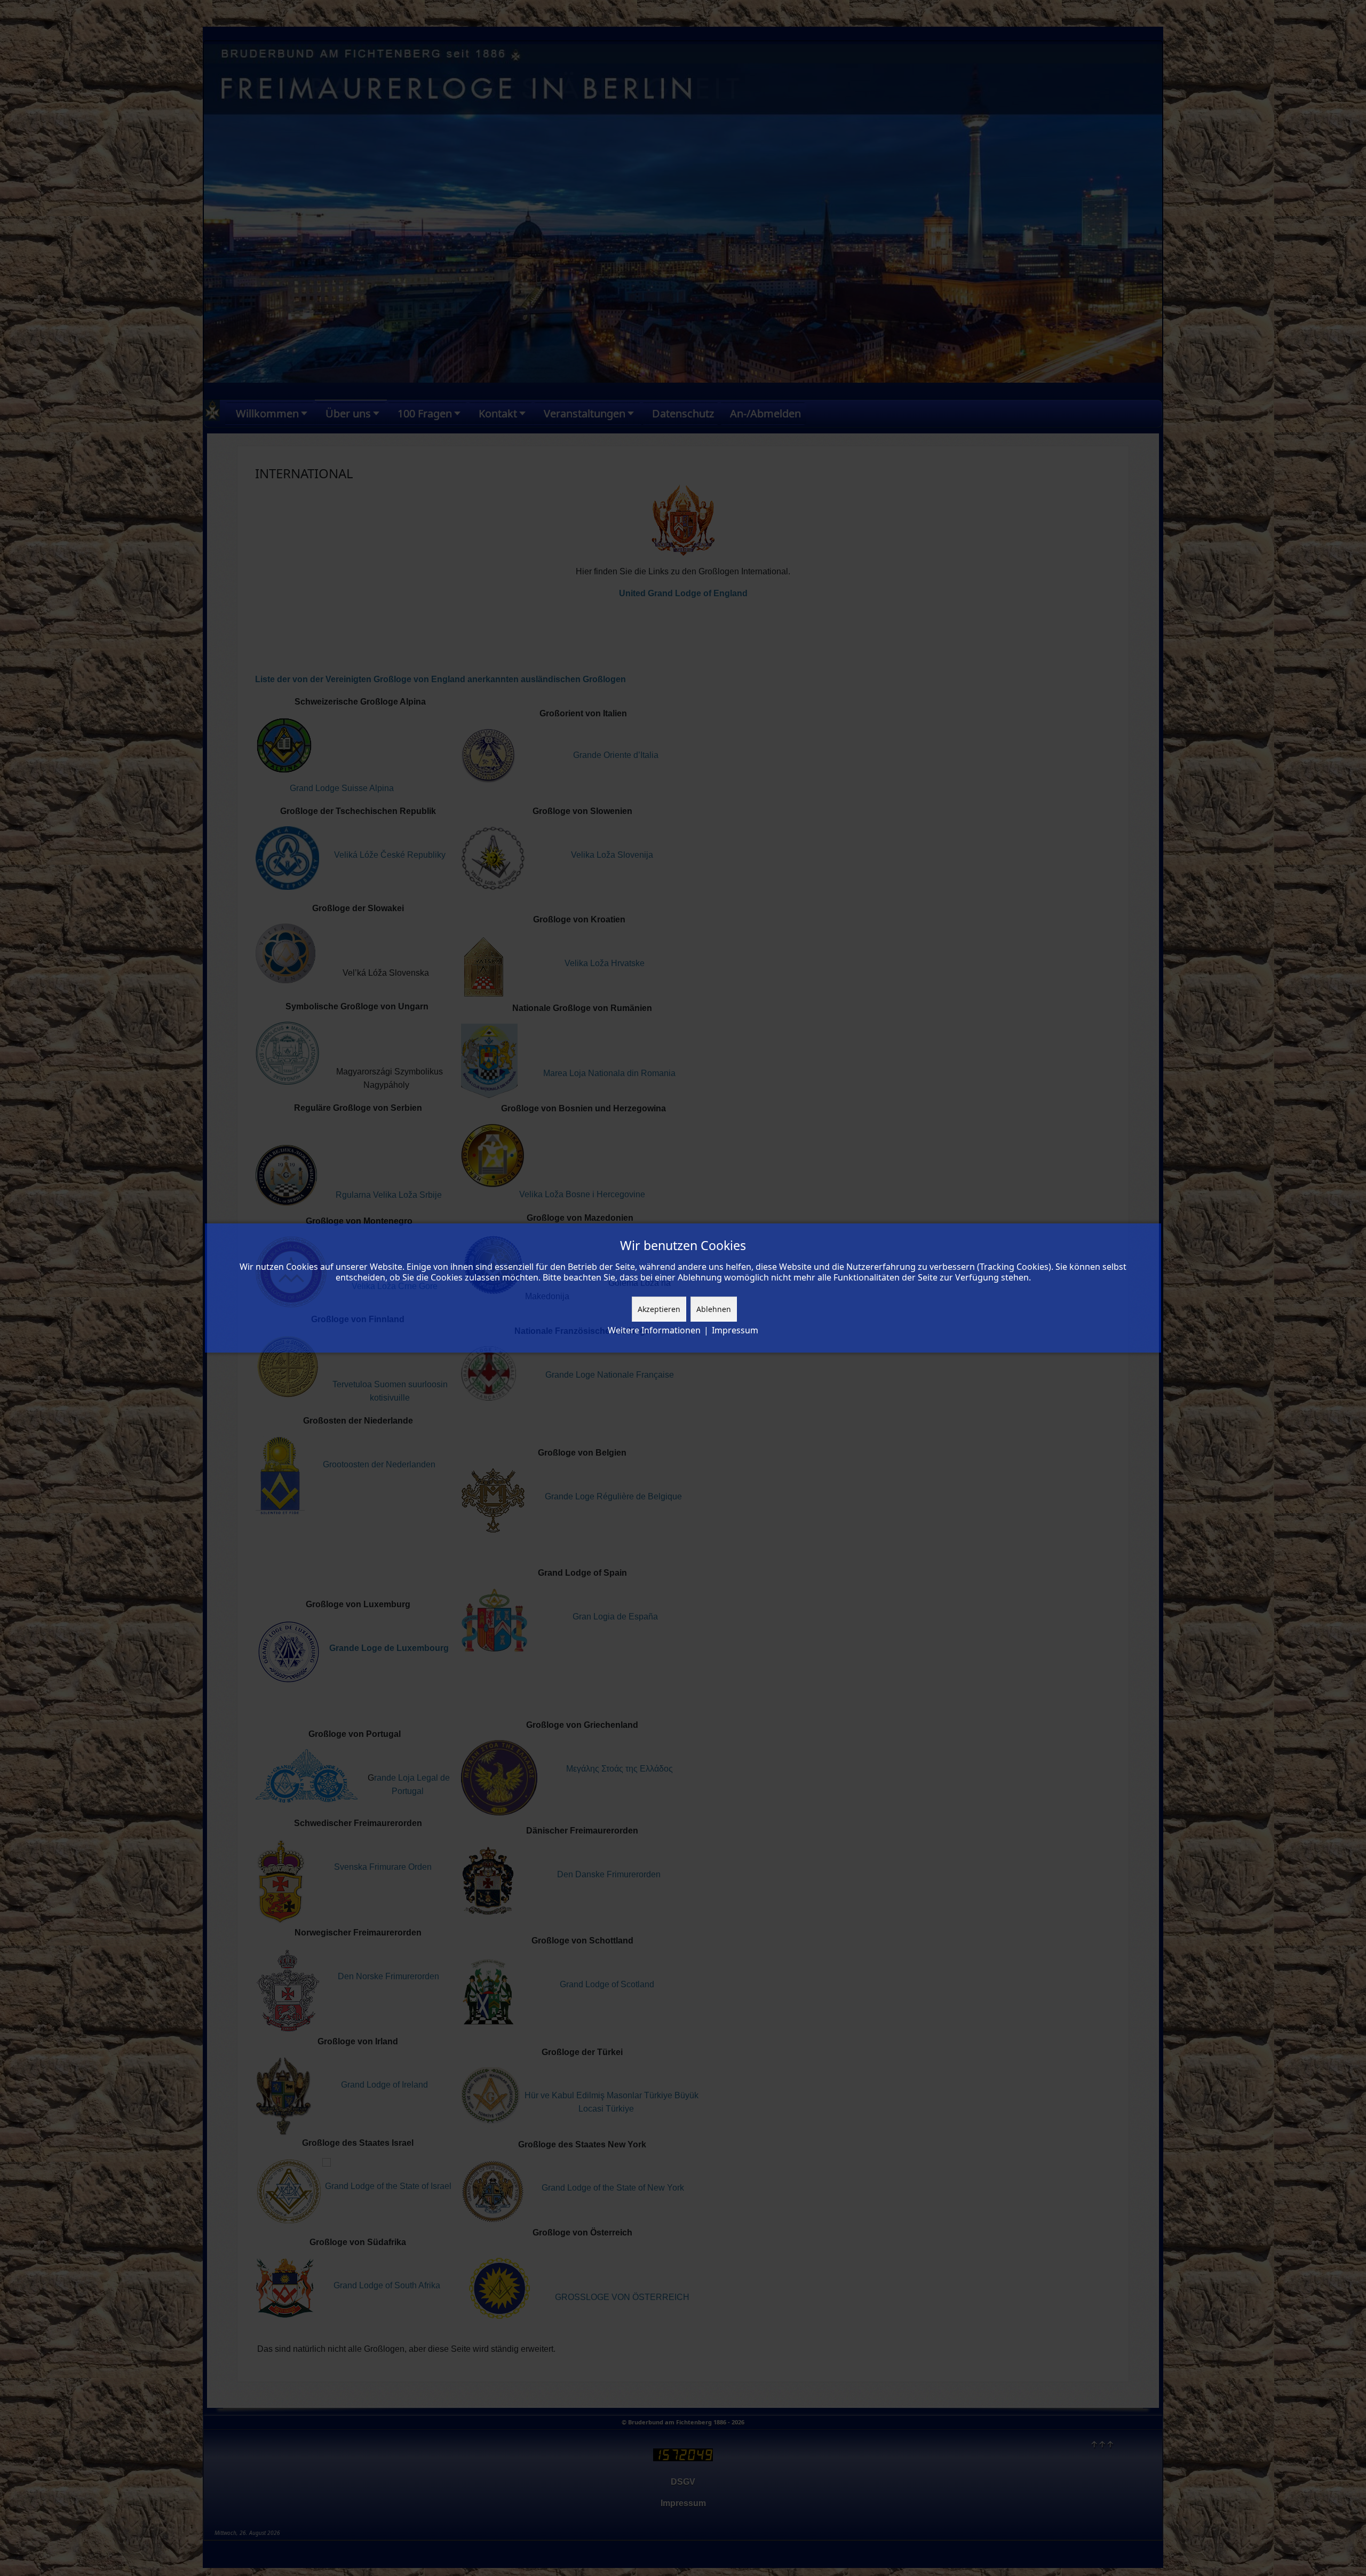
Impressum (735, 1330)
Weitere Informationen (654, 1330)
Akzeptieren (659, 1309)
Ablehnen (714, 1309)
